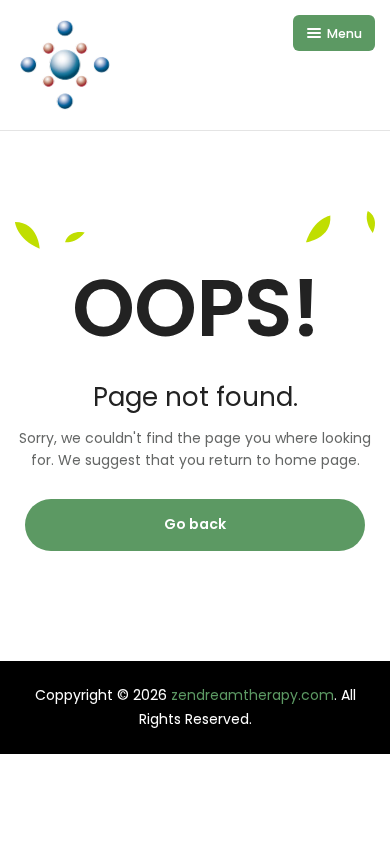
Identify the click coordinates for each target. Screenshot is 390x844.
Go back (195, 524)
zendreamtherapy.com (252, 695)
